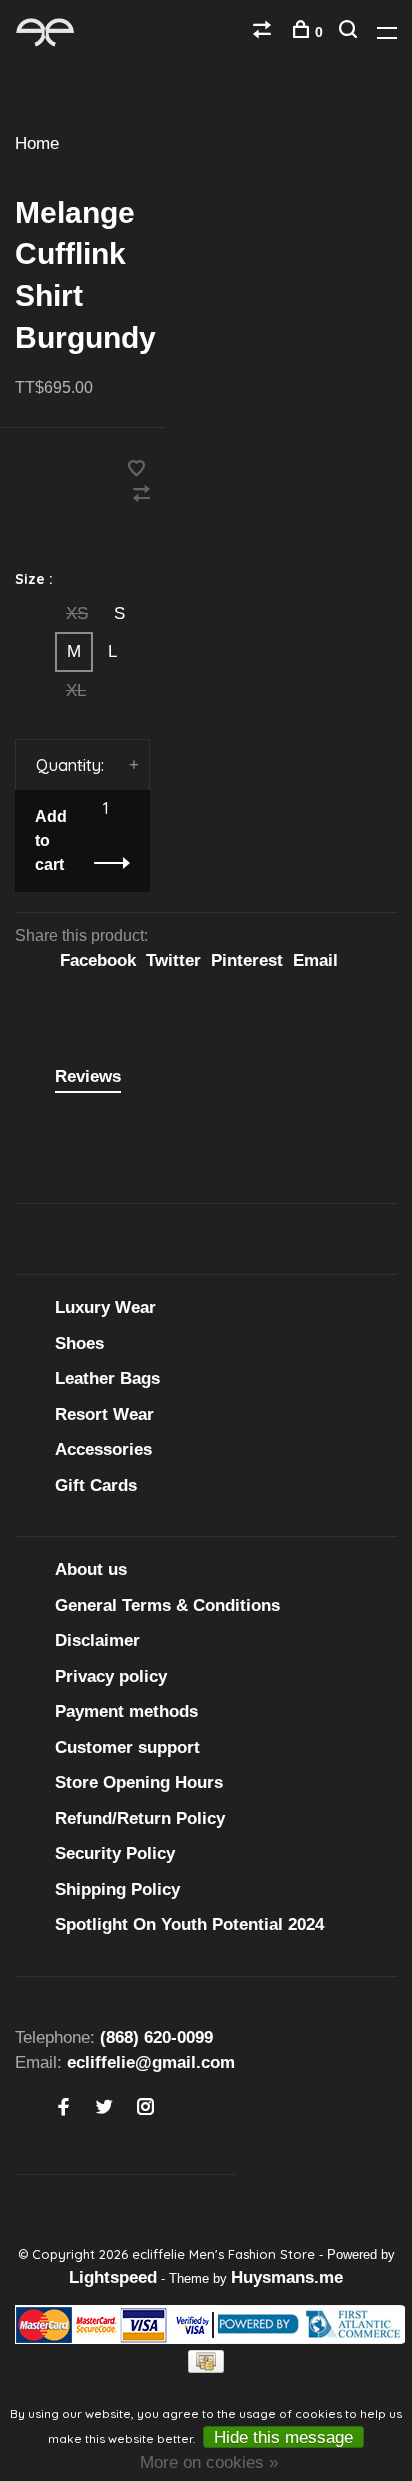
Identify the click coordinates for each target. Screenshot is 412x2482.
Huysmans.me (287, 2277)
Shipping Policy (117, 1889)
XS (77, 613)
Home (37, 143)
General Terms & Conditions (167, 1605)
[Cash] (206, 2367)
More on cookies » (209, 2462)
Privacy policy (111, 1676)
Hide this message (283, 2437)
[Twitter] (104, 2108)
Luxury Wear (105, 1307)
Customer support (127, 1747)
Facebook (98, 960)
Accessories (103, 1449)
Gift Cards (96, 1485)
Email (315, 960)
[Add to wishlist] (136, 470)
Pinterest (247, 960)
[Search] (350, 32)
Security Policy (115, 1853)
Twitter (173, 960)
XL (76, 690)
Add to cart (51, 840)
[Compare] (264, 32)
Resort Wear (104, 1414)
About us (91, 1569)
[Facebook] (63, 2108)
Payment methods (126, 1711)
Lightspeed (113, 2277)
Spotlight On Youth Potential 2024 (189, 1924)
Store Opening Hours (139, 1782)
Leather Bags (107, 1378)
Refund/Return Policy (140, 1818)
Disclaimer (97, 1640)
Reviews (88, 1076)
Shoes (79, 1343)
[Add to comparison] (141, 495)
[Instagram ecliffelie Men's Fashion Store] (145, 2108)
